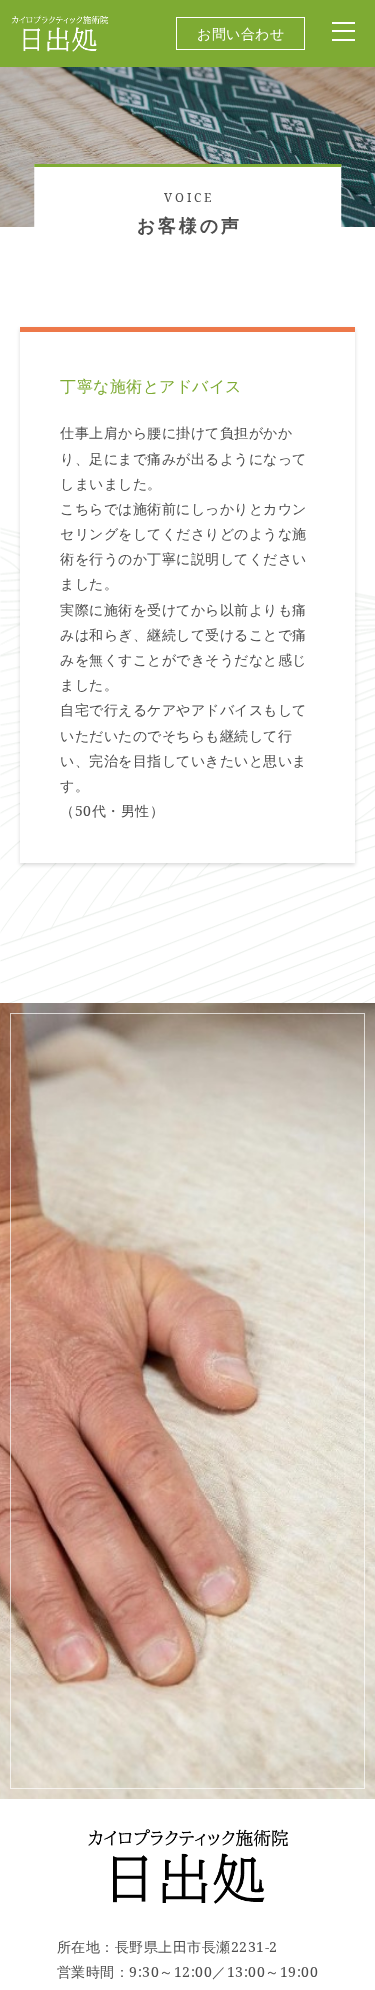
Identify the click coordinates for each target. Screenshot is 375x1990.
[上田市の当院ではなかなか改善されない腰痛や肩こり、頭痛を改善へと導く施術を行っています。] (60, 43)
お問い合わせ (240, 33)
